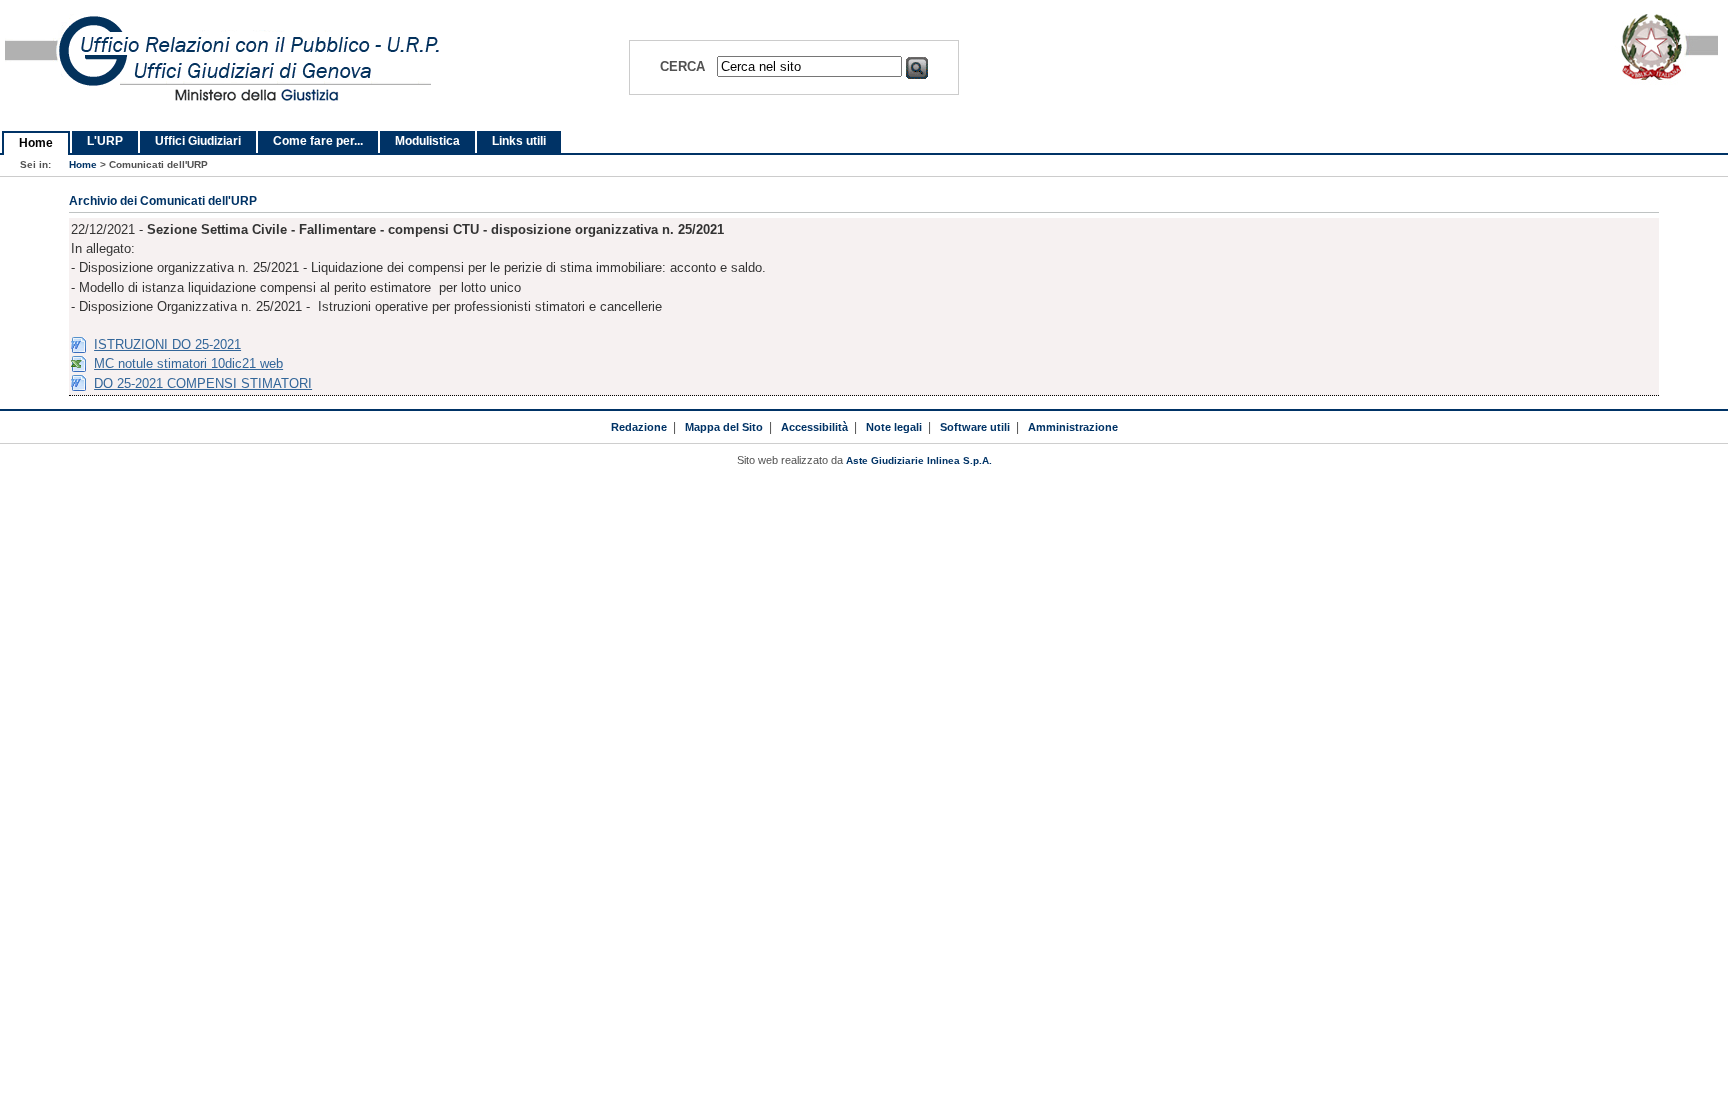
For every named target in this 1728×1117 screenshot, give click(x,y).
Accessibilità (814, 427)
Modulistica (427, 141)
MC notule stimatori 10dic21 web (188, 363)
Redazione (639, 427)
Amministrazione (1073, 427)
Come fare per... (318, 141)
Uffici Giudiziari (198, 141)
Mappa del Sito (724, 427)
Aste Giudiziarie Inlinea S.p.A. (919, 460)
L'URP (105, 141)
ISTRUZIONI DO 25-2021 (167, 344)
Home (36, 143)
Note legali (894, 427)
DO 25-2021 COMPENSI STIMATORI (203, 383)
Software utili (975, 427)
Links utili (519, 141)
